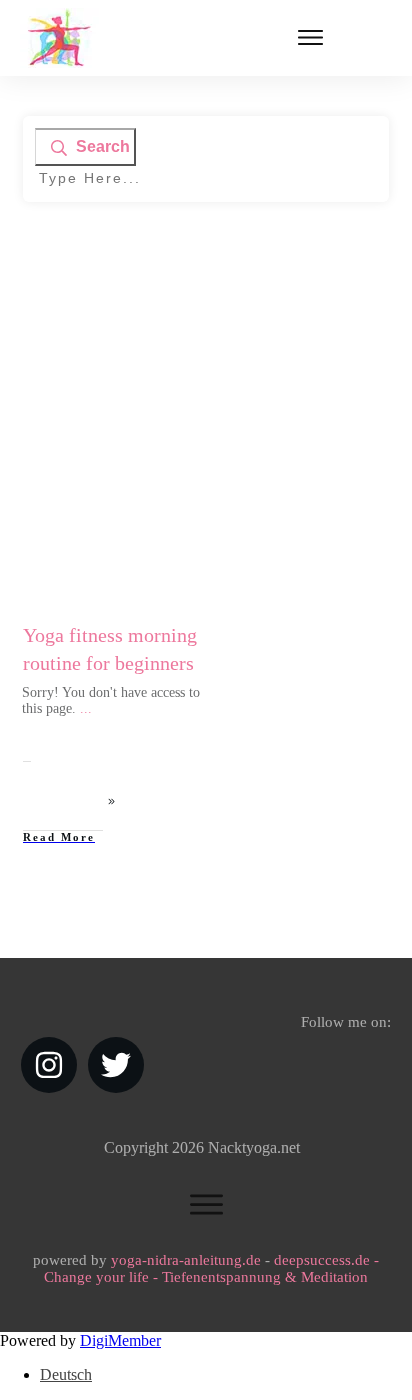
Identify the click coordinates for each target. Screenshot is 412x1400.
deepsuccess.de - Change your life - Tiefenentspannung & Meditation (211, 1268)
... (86, 708)
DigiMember (120, 1340)
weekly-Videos (148, 440)
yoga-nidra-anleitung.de (186, 1260)
